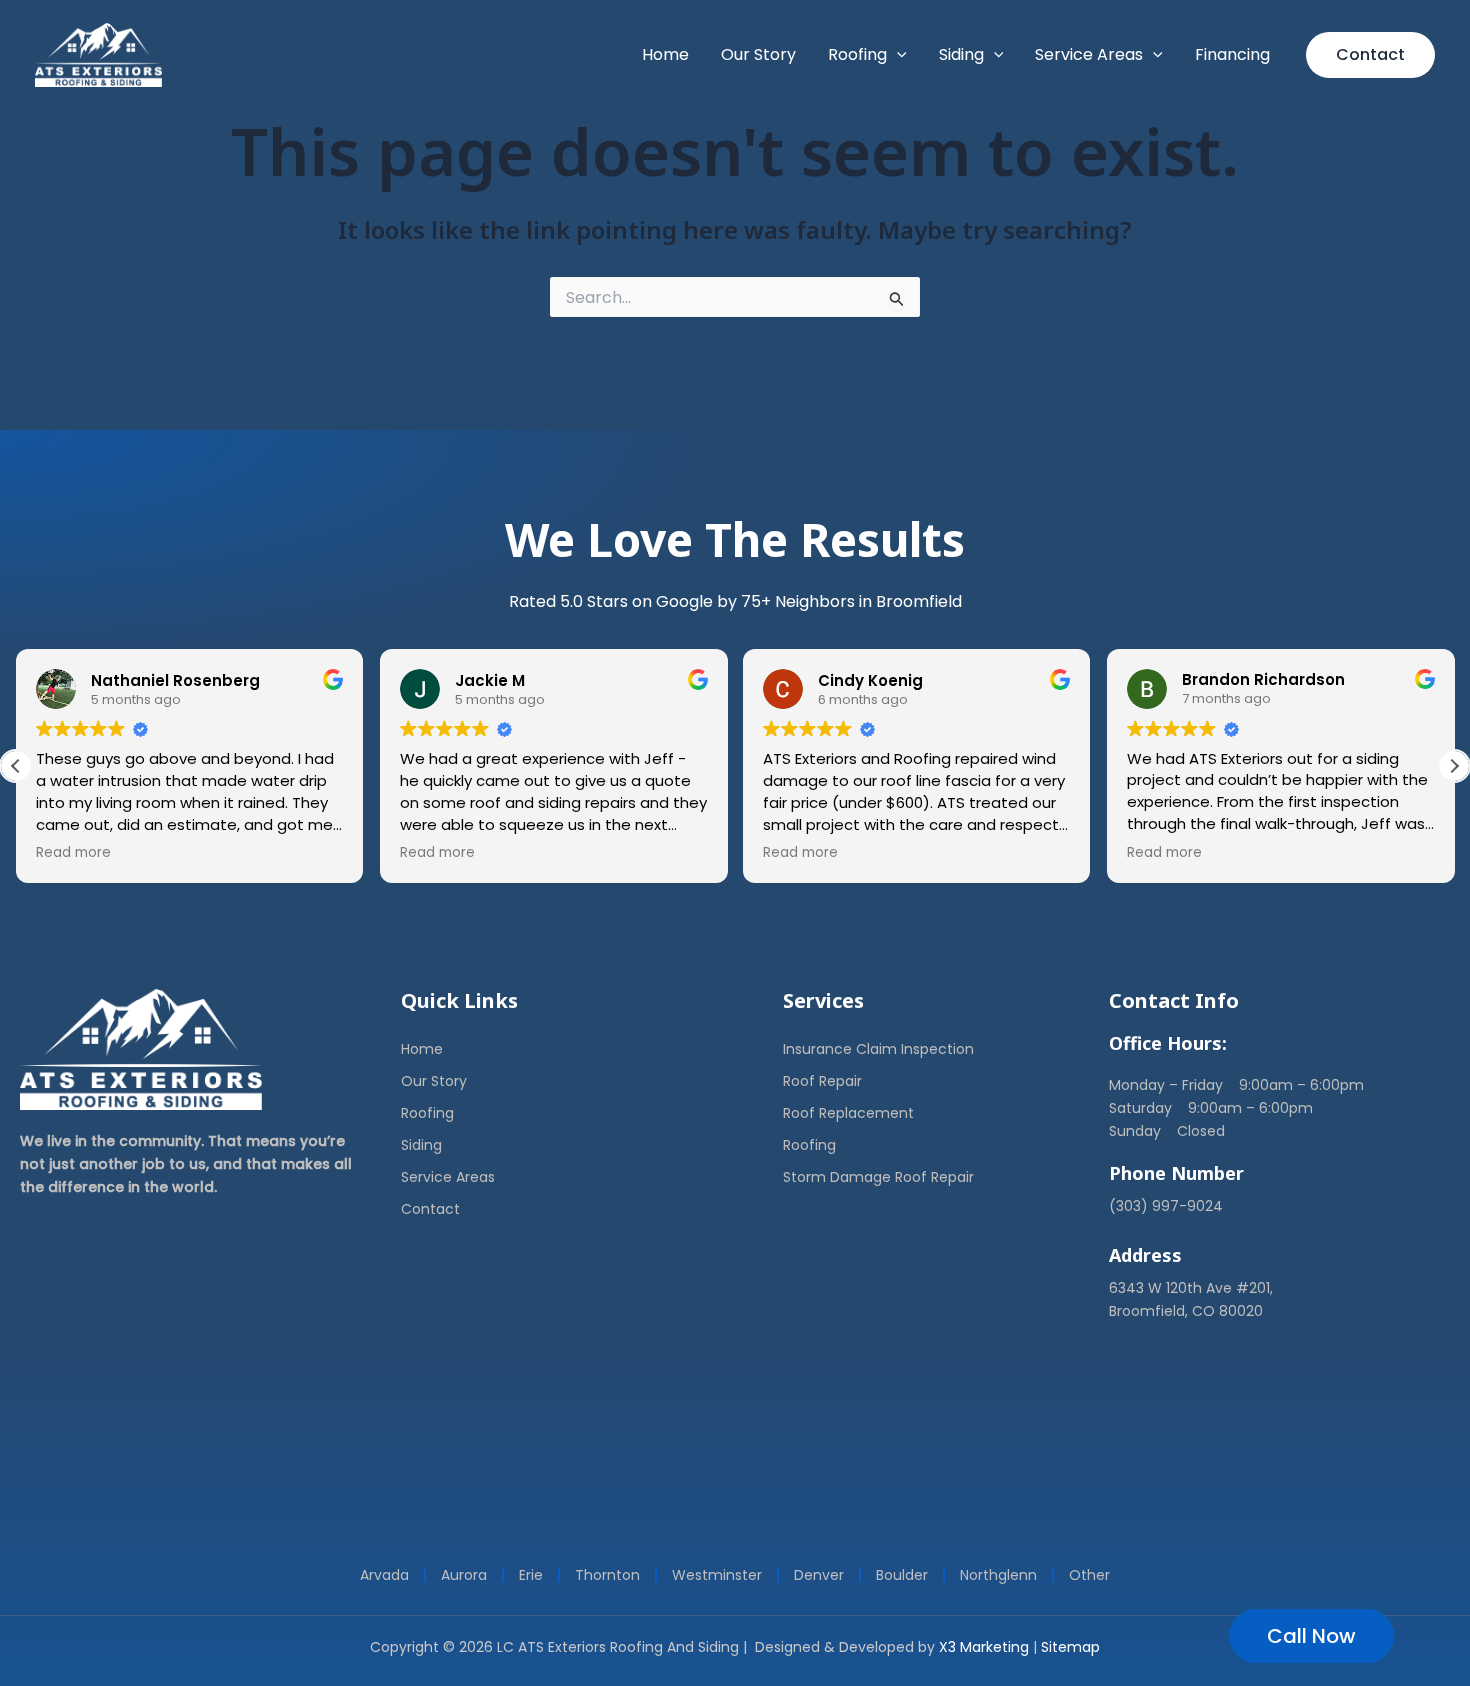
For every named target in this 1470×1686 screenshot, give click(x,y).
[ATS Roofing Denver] (98, 53)
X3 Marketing (984, 1647)
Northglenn (998, 1575)
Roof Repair (822, 1081)
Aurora (464, 1575)
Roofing (427, 1113)
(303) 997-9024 (1166, 1206)
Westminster (717, 1575)
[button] (897, 55)
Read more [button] (73, 853)
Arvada (384, 1575)
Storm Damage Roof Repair (878, 1177)
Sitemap (1070, 1647)
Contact (430, 1209)
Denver (819, 1575)
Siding (421, 1145)
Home (422, 1049)
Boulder (902, 1575)
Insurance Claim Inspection (878, 1049)
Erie (531, 1575)
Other (1089, 1575)
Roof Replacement (848, 1113)
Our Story (434, 1081)
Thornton (607, 1575)
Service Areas (448, 1177)
